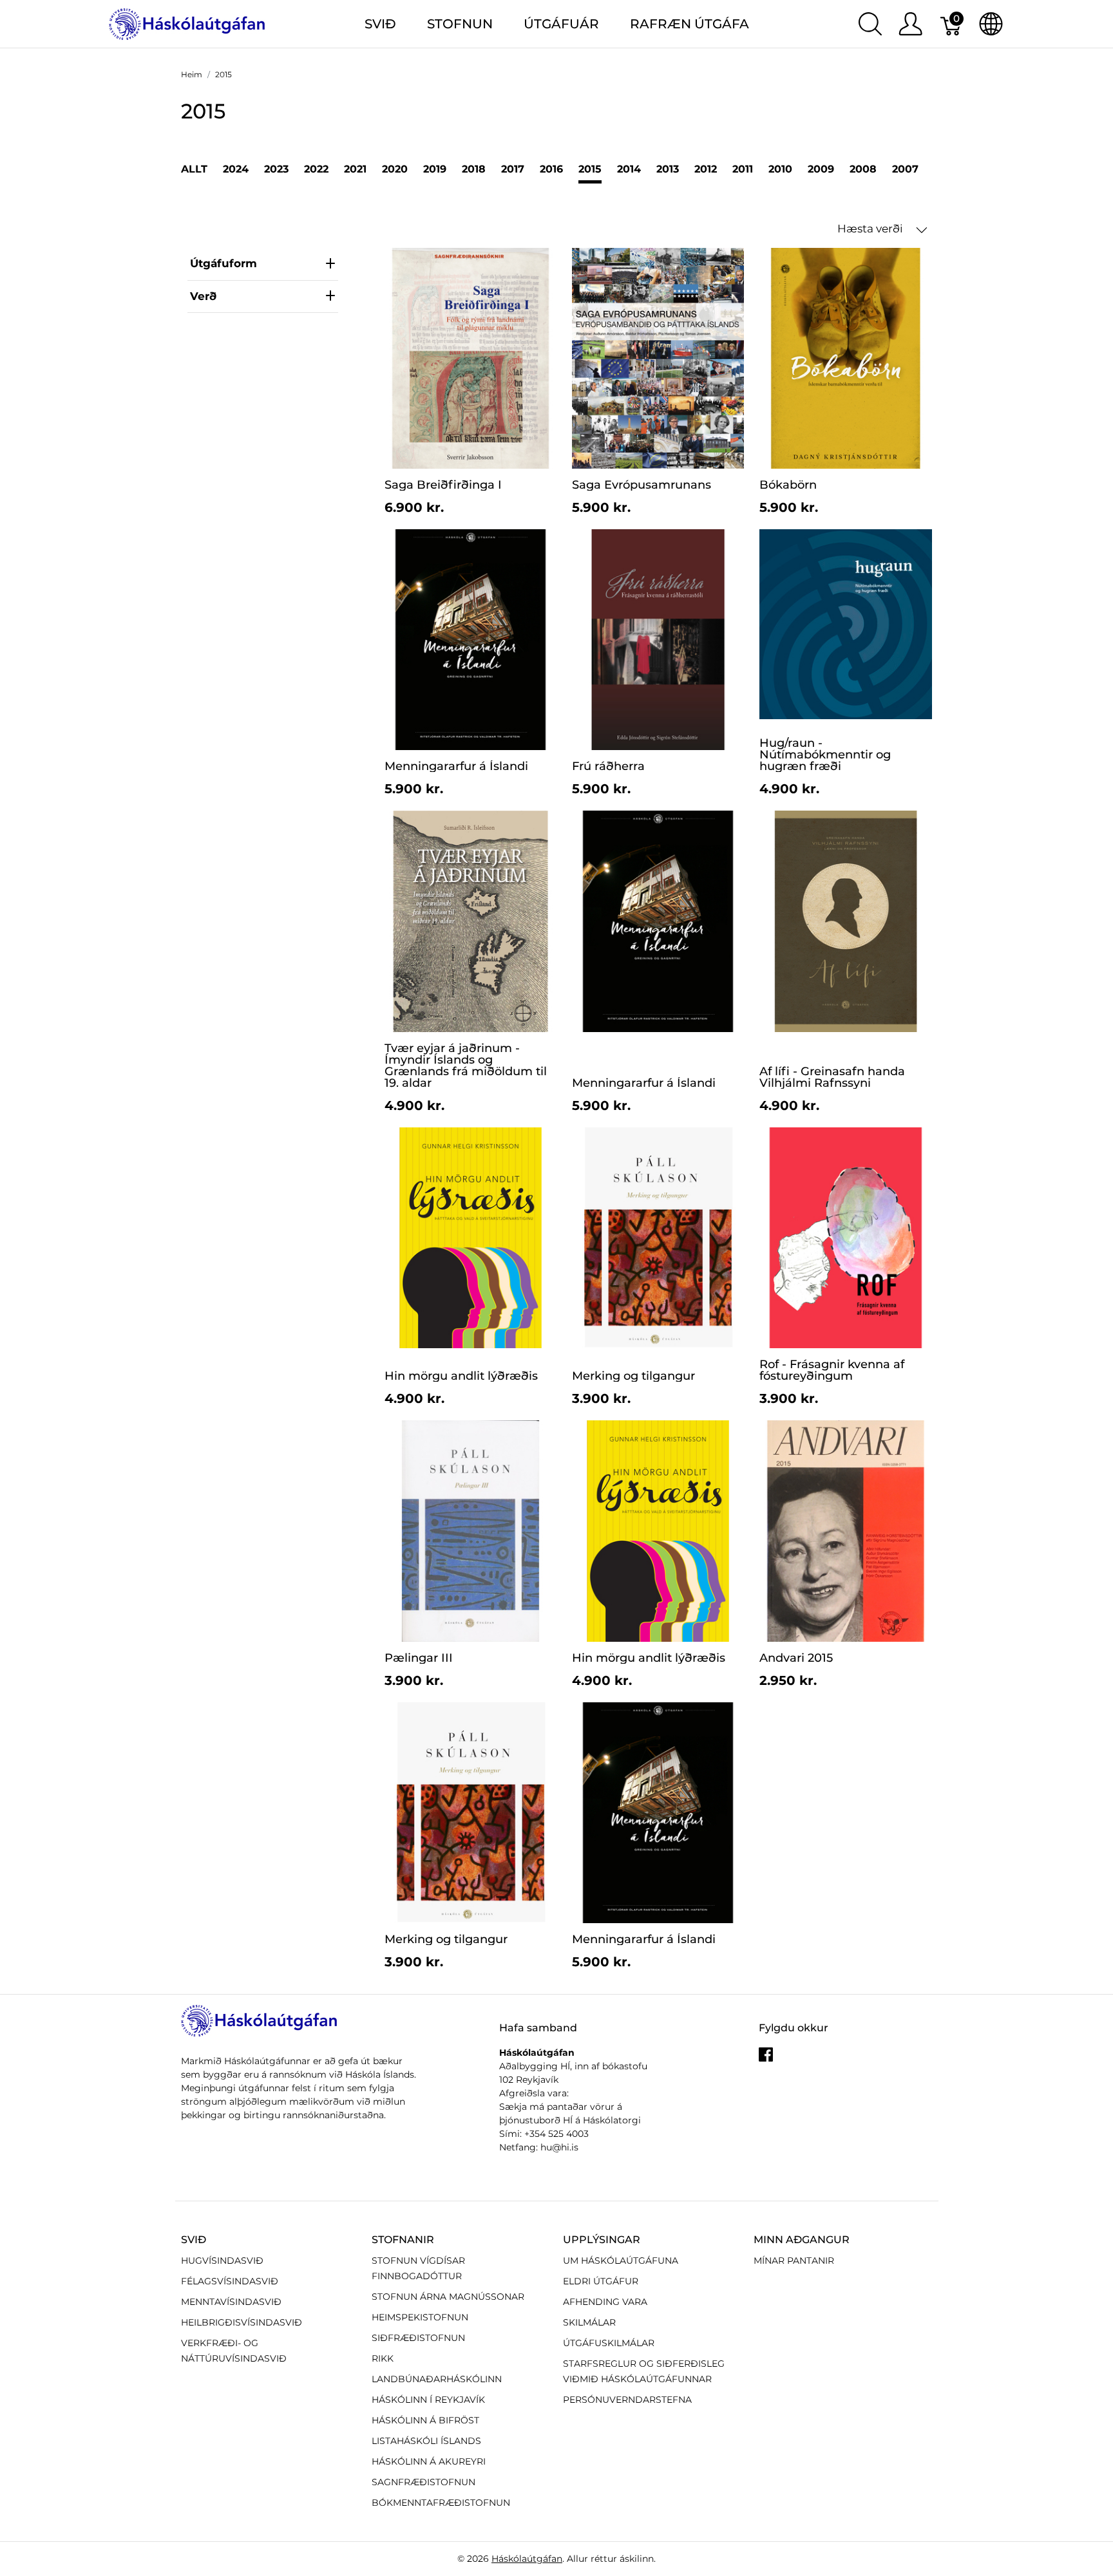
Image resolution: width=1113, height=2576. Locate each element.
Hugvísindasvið (222, 2261)
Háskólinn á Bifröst (425, 2420)
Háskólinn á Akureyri (429, 2461)
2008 (863, 169)
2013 (668, 169)
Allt (194, 169)
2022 (316, 169)
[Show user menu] (910, 24)
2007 (905, 169)
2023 (276, 169)
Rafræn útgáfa (690, 24)
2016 (551, 169)
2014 (629, 169)
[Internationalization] (991, 24)
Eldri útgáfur (601, 2281)
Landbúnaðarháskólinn (437, 2379)
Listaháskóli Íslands (426, 2441)
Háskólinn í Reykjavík (428, 2400)
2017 (513, 169)
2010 (780, 169)
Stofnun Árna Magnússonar (448, 2297)
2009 (821, 169)
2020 (395, 169)
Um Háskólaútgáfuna (621, 2261)
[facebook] (766, 2059)
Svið (194, 2240)
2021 (355, 169)
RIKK (383, 2358)
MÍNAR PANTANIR (794, 2261)
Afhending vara (605, 2302)
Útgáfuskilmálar (609, 2343)
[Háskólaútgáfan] (187, 23)
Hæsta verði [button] (871, 229)
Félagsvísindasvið (230, 2281)
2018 (474, 169)
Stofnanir (403, 2240)
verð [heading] (203, 296)
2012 (706, 169)
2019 (435, 169)
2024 (236, 169)
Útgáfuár (561, 24)
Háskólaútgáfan (527, 2559)
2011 (743, 169)
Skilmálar (589, 2322)
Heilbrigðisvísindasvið (242, 2322)
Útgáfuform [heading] (224, 263)
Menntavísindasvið (231, 2302)
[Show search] (870, 24)
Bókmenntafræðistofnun (441, 2503)
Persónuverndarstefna (627, 2400)
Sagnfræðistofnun (423, 2482)
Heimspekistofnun (420, 2317)
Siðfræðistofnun (418, 2338)
